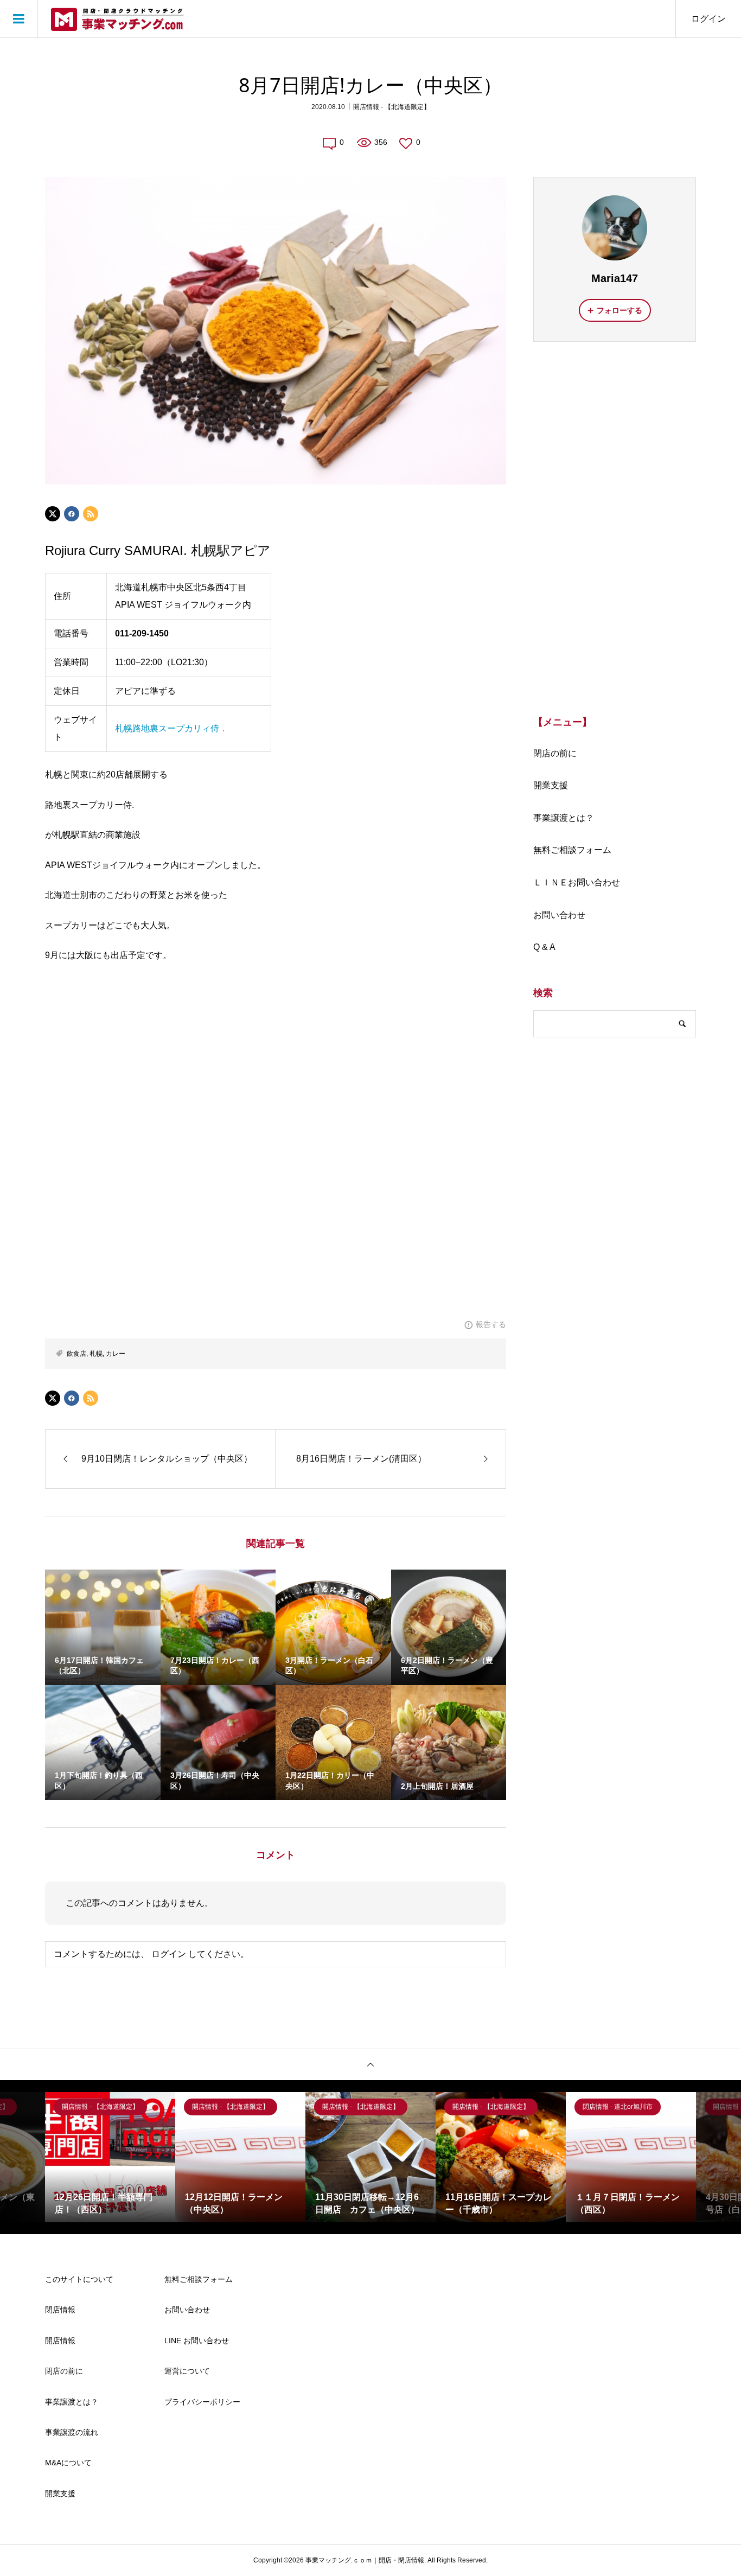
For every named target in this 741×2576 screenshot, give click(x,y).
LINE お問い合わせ (197, 2341)
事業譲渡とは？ (564, 818)
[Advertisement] (615, 527)
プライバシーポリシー (202, 2402)
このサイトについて (79, 2279)
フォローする (619, 310)
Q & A (544, 947)
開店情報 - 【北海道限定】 (392, 107)
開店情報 (60, 2341)
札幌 (96, 1354)
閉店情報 (60, 2310)
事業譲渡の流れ (72, 2432)
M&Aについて (68, 2463)
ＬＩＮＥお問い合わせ (577, 882)
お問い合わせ (559, 915)
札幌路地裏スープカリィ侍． (171, 728)
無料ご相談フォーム (572, 850)
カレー (116, 1354)
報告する (491, 1324)
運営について (187, 2371)
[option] (110, 2157)
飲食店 (76, 1354)
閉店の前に (555, 753)
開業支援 (551, 785)
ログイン (708, 19)
